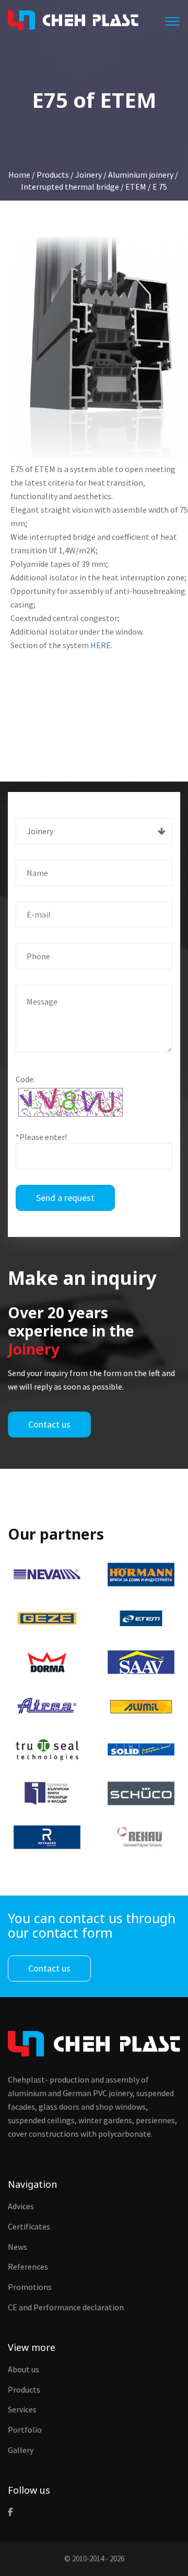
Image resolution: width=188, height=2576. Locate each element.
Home (19, 175)
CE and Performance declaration (66, 2307)
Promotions (30, 2287)
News (17, 2247)
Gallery (21, 2450)
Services (22, 2409)
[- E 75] (99, 348)
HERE (101, 645)
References (28, 2267)
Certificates (29, 2226)
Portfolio (25, 2430)
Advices (21, 2206)
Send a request (65, 1198)
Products (24, 2389)
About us (23, 2369)
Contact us (49, 1424)
